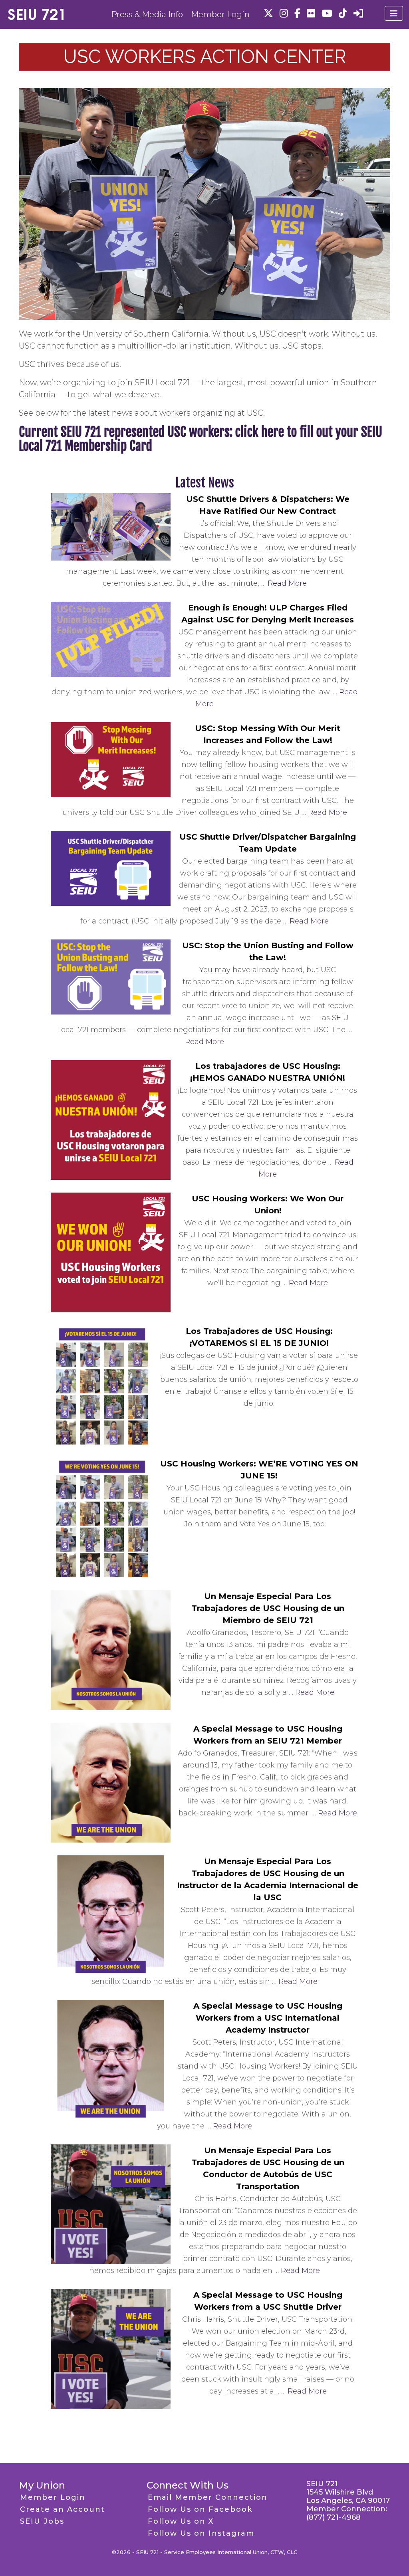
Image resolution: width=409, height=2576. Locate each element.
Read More (287, 583)
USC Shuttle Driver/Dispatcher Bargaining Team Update (268, 843)
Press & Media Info (147, 14)
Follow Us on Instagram (201, 2533)
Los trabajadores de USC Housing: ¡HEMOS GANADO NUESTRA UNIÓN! (268, 1072)
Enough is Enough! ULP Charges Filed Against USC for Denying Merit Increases (268, 614)
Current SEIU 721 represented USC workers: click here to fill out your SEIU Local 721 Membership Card (201, 439)
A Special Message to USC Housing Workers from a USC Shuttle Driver (268, 2301)
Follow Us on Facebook (200, 2509)
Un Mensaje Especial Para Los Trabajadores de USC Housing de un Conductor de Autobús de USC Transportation (268, 2168)
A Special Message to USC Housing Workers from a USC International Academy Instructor (268, 2018)
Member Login (220, 14)
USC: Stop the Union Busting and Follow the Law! (268, 951)
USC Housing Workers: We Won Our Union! (268, 1205)
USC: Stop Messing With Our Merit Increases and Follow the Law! (268, 734)
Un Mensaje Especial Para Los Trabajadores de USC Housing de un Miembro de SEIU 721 (268, 1608)
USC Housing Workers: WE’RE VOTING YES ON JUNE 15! (259, 1470)
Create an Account (63, 2509)
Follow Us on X (181, 2521)
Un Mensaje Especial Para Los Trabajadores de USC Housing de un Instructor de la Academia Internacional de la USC (268, 1879)
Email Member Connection (208, 2497)
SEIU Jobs (42, 2521)
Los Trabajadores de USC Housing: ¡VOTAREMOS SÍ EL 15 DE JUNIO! (259, 1337)
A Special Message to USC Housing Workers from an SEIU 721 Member (268, 1735)
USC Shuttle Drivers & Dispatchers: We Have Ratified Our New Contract (268, 505)
